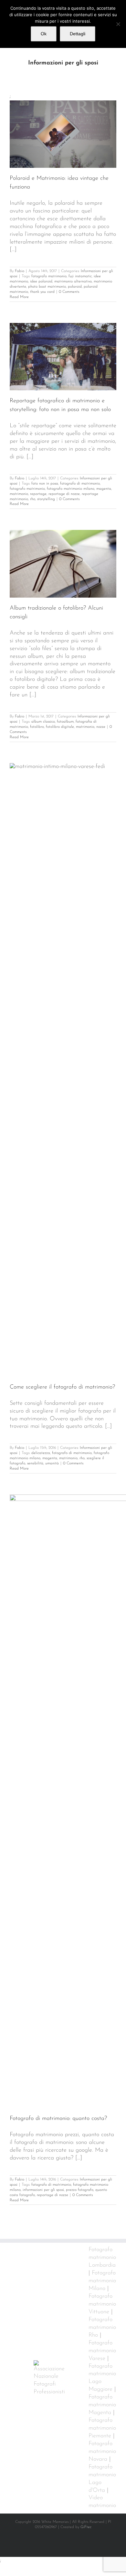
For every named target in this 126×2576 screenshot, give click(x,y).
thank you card (42, 292)
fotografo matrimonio (49, 276)
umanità (52, 1463)
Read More (19, 297)
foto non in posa (45, 484)
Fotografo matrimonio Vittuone (102, 2304)
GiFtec (86, 2527)
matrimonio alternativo (73, 281)
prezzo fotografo (80, 2190)
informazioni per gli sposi (43, 2190)
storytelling (46, 499)
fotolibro (37, 727)
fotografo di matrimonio (80, 484)
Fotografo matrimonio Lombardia (102, 2258)
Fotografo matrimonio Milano (102, 2281)
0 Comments (69, 292)
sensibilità (35, 1463)
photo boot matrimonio (47, 287)
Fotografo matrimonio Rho (102, 2328)
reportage (38, 494)
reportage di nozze (64, 494)
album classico (43, 722)
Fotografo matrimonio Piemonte (102, 2428)
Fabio (20, 271)
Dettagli (78, 34)
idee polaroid (41, 281)
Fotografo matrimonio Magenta (102, 2405)
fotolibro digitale (60, 727)
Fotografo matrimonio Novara (102, 2452)
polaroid (75, 287)
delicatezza (41, 1453)
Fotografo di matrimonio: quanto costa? (58, 2119)
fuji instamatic (80, 276)
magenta (104, 489)
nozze (101, 727)
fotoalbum (65, 722)
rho (33, 499)
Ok (44, 34)
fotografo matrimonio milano (71, 489)
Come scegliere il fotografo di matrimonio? (62, 1387)
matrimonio (19, 494)
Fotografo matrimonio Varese (102, 2351)
